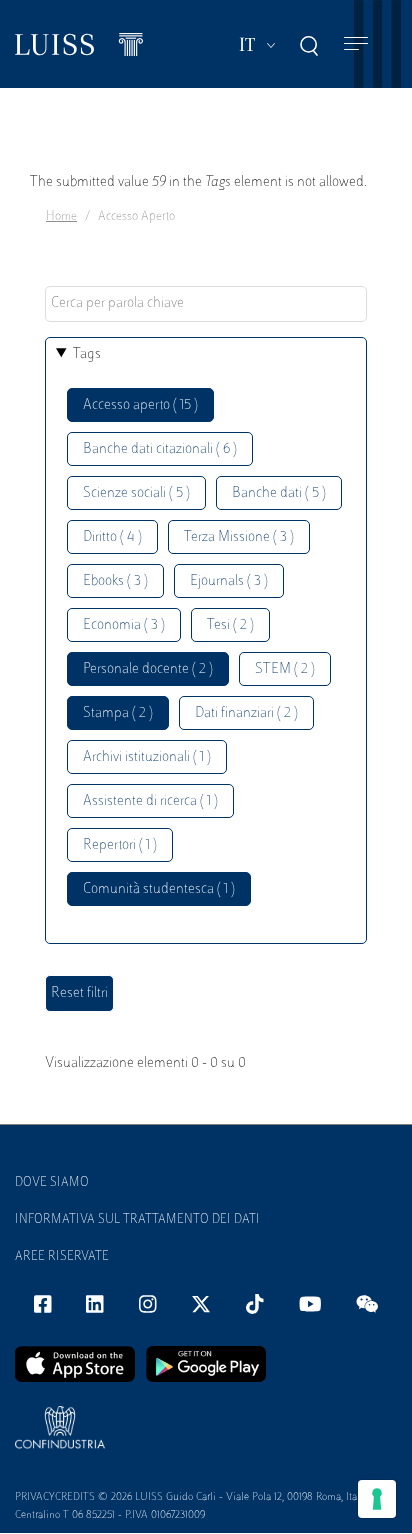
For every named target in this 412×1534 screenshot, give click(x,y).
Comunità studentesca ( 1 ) (159, 889)
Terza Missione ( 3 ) (239, 537)
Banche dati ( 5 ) (279, 493)
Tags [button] (87, 354)
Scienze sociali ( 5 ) (136, 493)
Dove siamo (52, 1183)
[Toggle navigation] (356, 44)
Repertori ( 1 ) (120, 845)
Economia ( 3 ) (124, 625)
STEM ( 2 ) (285, 669)
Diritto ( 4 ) (112, 537)
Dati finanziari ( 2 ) (246, 713)
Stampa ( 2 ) (118, 713)
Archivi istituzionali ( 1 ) (147, 757)
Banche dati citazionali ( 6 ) (160, 449)
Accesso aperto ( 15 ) (140, 405)
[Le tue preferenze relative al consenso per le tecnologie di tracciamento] (377, 1499)
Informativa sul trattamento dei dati (137, 1220)
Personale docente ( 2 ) (148, 669)
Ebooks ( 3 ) (115, 581)
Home (61, 217)
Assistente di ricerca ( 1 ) (150, 801)
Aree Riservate (62, 1257)
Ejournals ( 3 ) (229, 581)
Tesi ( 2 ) (230, 625)
